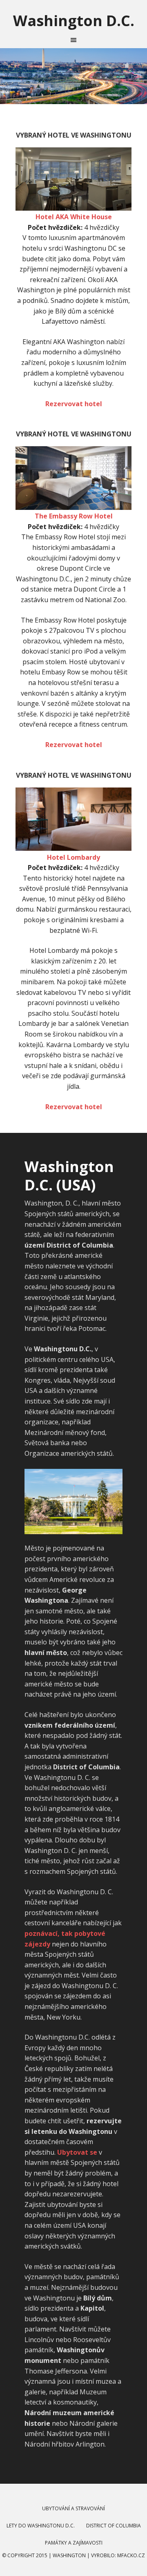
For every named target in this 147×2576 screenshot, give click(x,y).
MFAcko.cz (131, 2555)
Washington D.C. (74, 20)
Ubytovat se (77, 2152)
